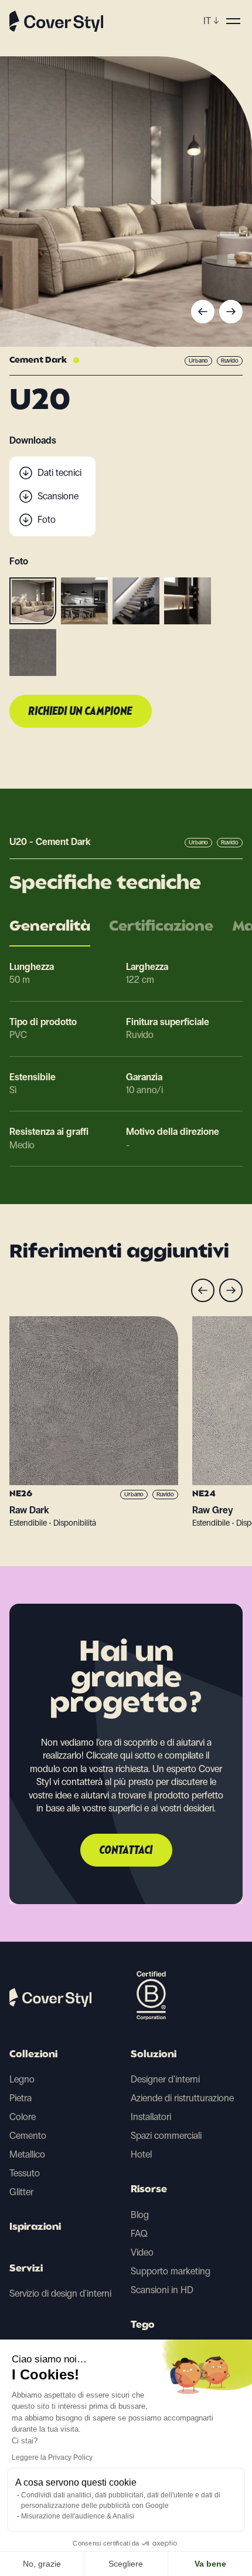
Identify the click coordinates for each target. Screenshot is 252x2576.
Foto (47, 520)
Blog (140, 2215)
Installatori (151, 2117)
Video (142, 2252)
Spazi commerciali (166, 2136)
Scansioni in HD (162, 2290)
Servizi (26, 2269)
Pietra (21, 2098)
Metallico (27, 2154)
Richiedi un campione (81, 712)
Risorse (149, 2190)
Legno (22, 2079)
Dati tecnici (59, 473)
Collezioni (33, 2055)
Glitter (21, 2192)
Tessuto (25, 2173)
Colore (23, 2117)
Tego (143, 2325)
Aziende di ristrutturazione (182, 2098)
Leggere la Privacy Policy (52, 2457)
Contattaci (126, 1851)
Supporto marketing (171, 2271)
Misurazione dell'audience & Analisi (78, 2516)
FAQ (139, 2234)
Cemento (28, 2136)
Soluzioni (154, 2055)
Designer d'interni (165, 2079)
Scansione (58, 496)
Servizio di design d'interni (60, 2293)
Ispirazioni (35, 2227)
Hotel (141, 2154)
